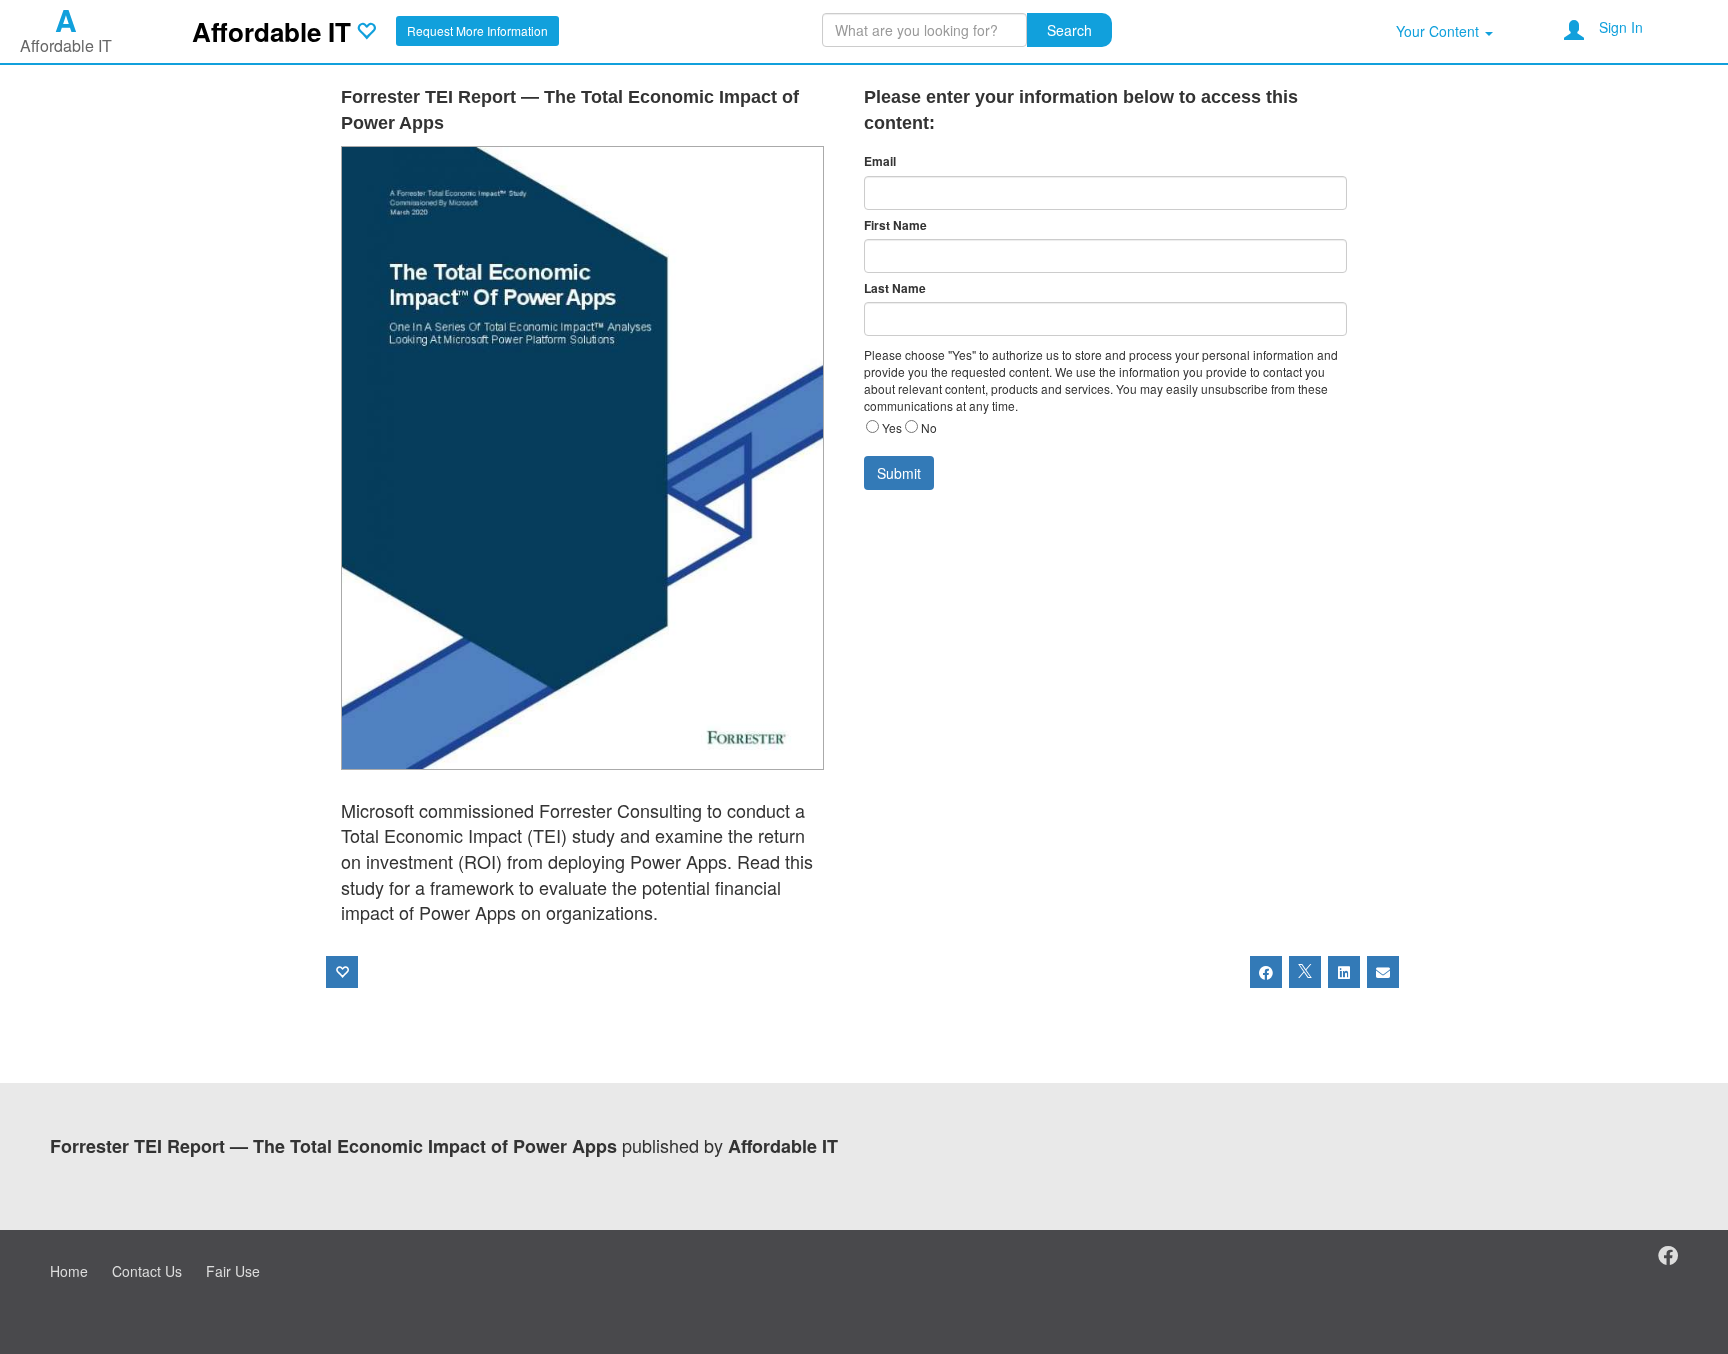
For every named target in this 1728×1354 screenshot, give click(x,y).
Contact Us (147, 1271)
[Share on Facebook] (1266, 972)
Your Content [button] (1439, 31)
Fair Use (233, 1271)
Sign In (1621, 27)
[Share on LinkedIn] (1344, 972)
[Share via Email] (1383, 972)
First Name (895, 225)
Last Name (895, 288)
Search (1069, 30)
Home (69, 1271)
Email (880, 161)
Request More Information (477, 30)
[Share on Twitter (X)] (1305, 972)
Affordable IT (271, 31)
